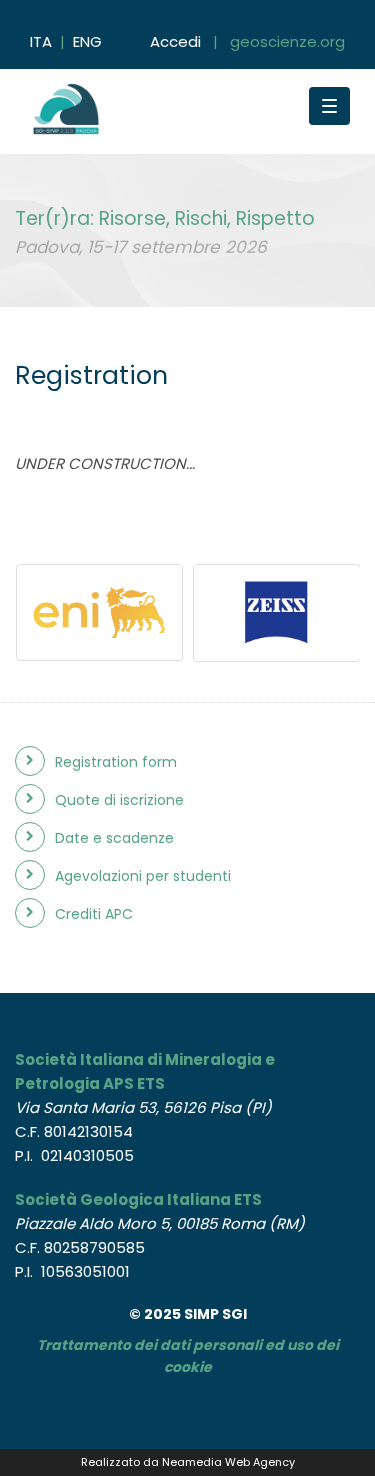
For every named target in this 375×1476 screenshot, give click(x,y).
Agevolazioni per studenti (143, 876)
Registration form (116, 762)
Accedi (175, 41)
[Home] (140, 99)
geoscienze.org (287, 41)
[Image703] (277, 613)
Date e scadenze (114, 838)
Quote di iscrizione (119, 800)
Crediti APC (94, 914)
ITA (41, 41)
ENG (87, 41)
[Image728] (100, 612)
